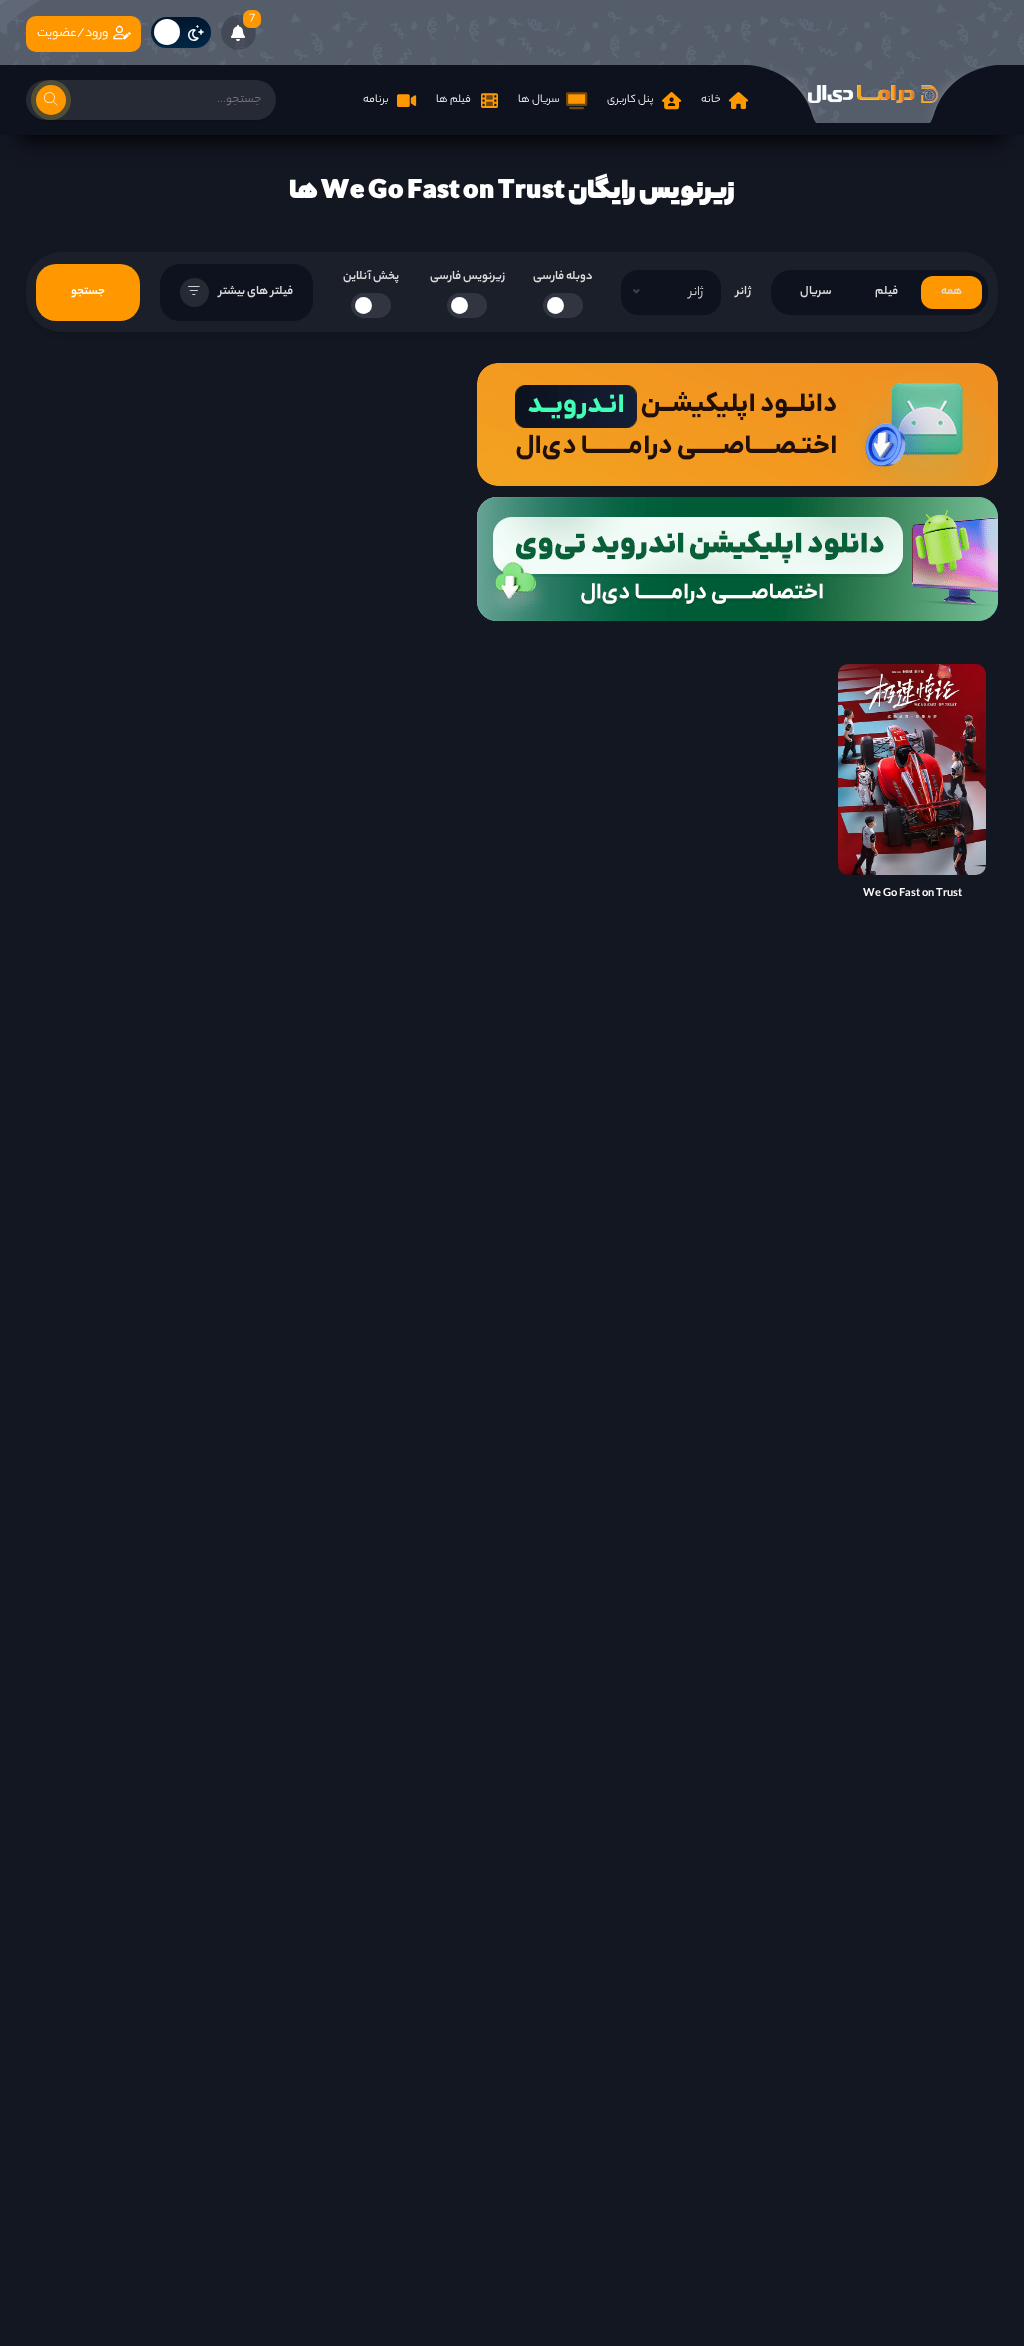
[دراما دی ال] (873, 94)
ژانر (743, 292)
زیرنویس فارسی (467, 277)
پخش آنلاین (371, 277)
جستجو (88, 292)
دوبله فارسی (563, 277)
